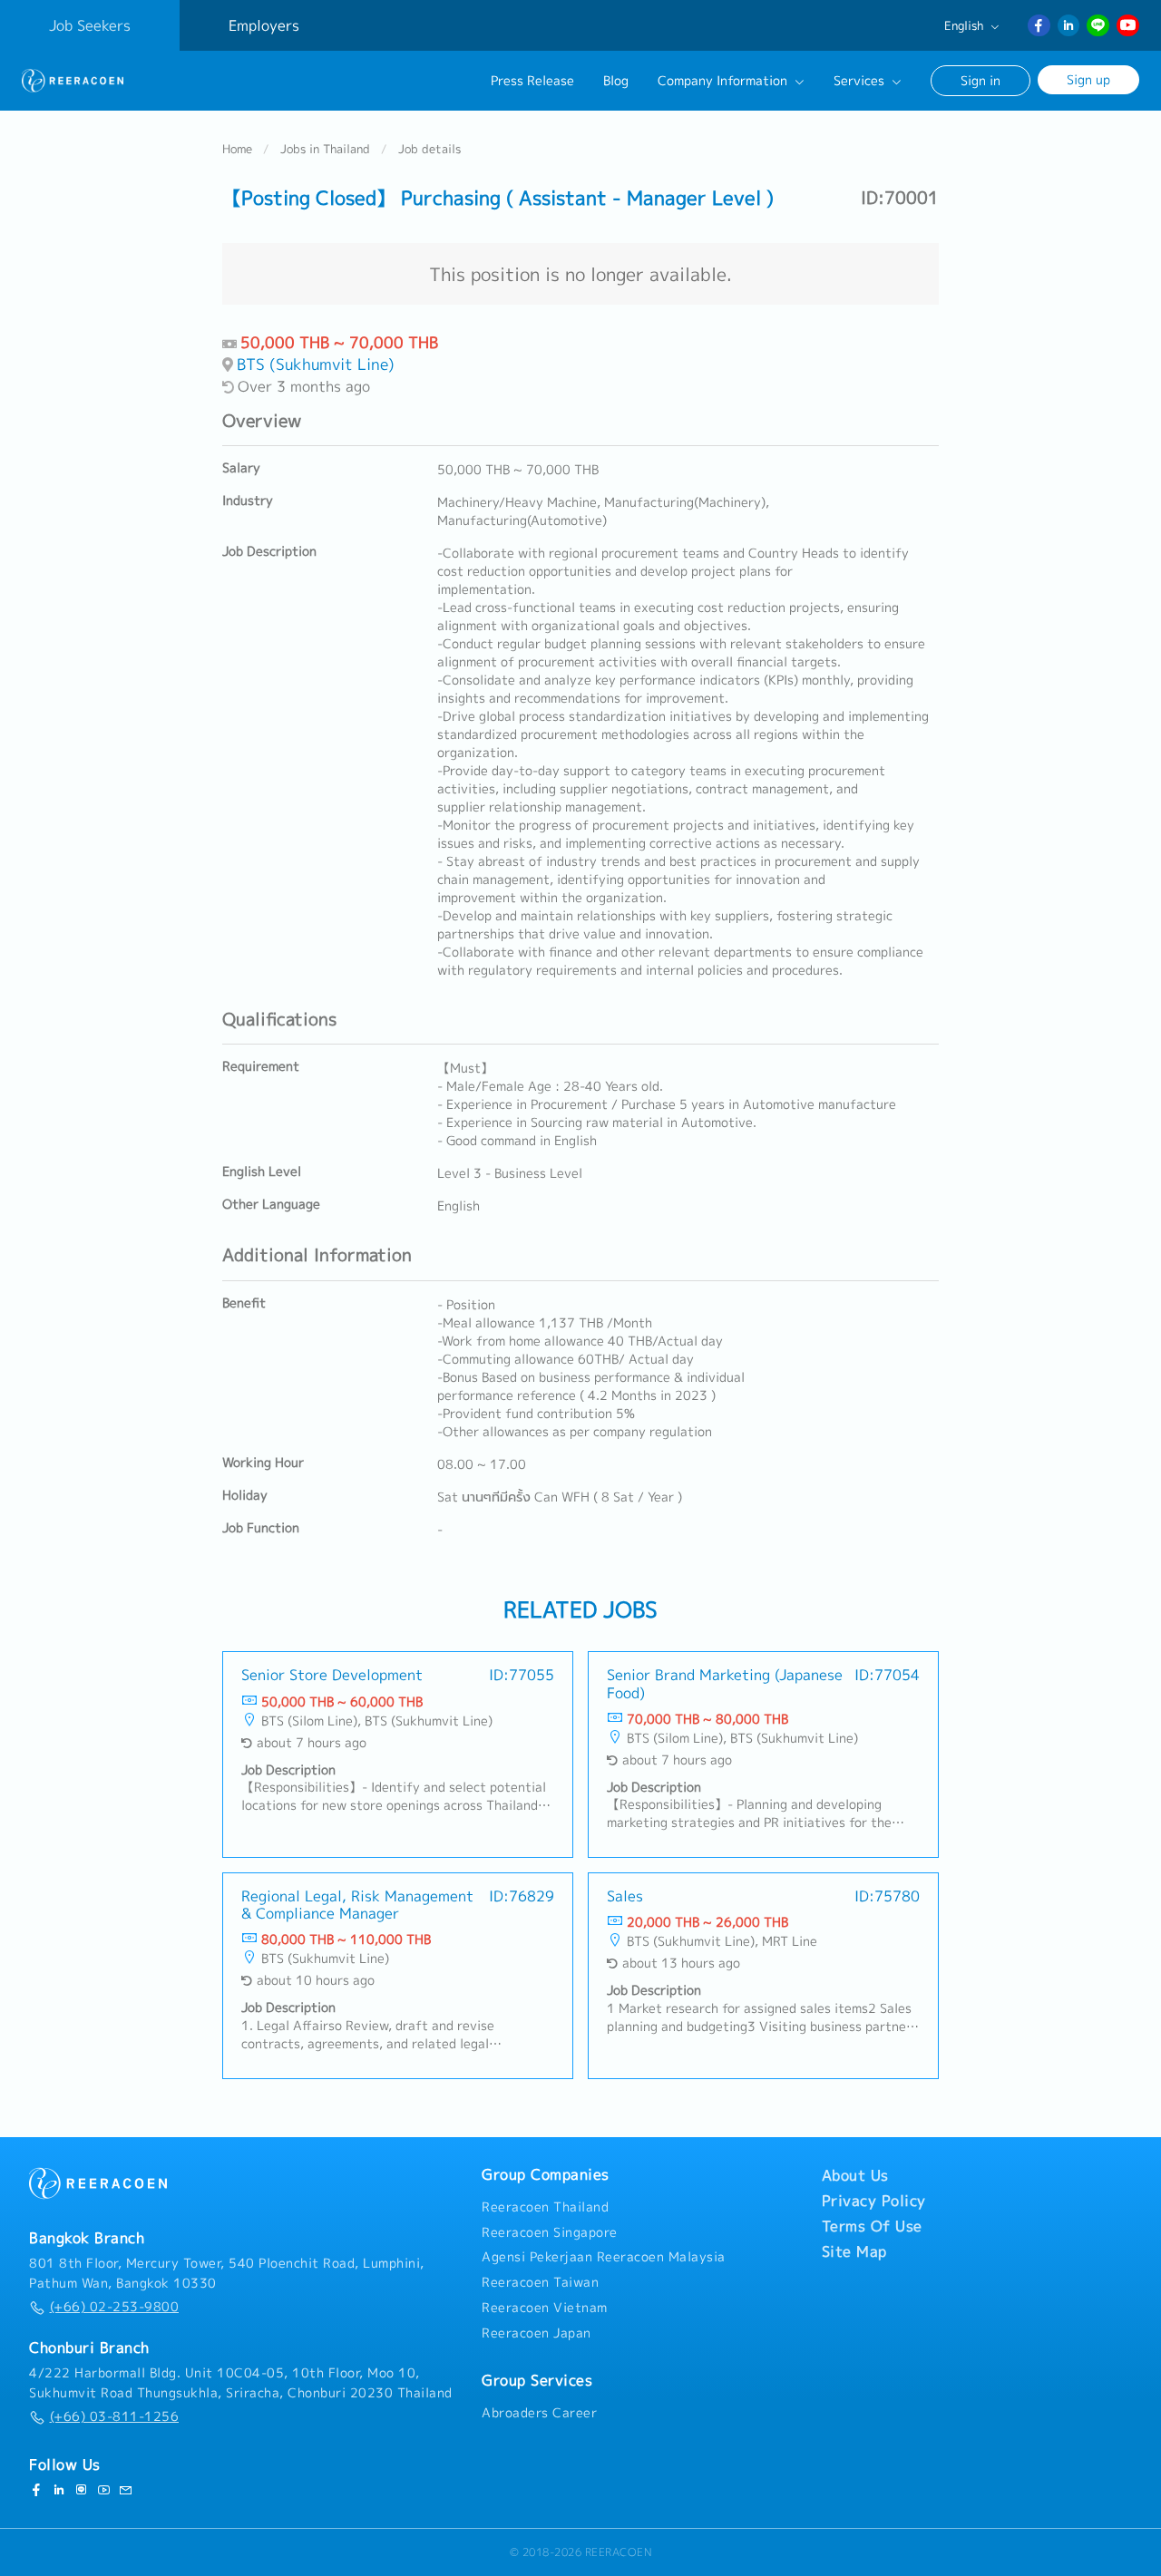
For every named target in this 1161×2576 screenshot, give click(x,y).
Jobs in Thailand (325, 149)
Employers (264, 25)
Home (237, 149)
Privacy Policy (874, 2201)
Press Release (532, 81)
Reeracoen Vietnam (545, 2308)
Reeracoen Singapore (550, 2232)
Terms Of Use (872, 2226)
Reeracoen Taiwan (540, 2282)
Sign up (1088, 79)
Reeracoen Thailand (545, 2207)
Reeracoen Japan (537, 2333)
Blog (616, 81)
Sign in (981, 80)
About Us (855, 2175)
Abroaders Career (539, 2413)
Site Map (854, 2251)
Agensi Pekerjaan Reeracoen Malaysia (604, 2257)
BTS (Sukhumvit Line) (316, 364)
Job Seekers (90, 25)
